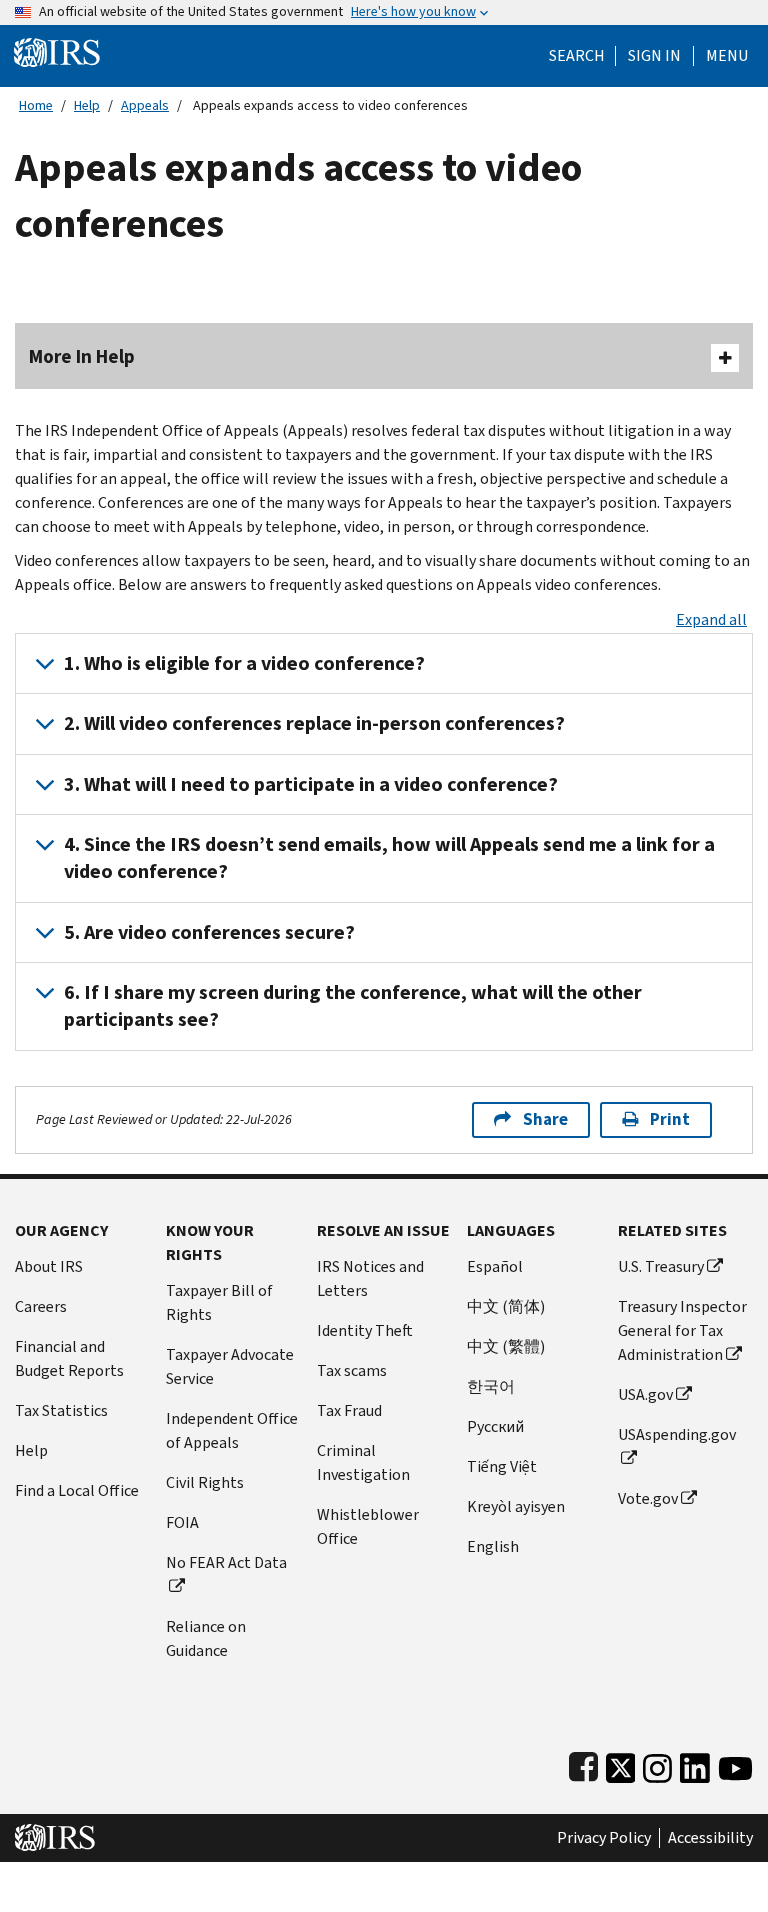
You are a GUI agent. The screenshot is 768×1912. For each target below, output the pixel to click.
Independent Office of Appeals (232, 1430)
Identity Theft (365, 1330)
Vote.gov (648, 1498)
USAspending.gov (677, 1434)
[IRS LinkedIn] (695, 1764)
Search (577, 56)
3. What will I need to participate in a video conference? (311, 784)
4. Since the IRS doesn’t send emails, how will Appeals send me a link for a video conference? (389, 858)
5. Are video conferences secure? (209, 932)
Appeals (145, 105)
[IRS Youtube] (735, 1764)
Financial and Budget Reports (69, 1358)
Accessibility (710, 1838)
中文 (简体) (506, 1306)
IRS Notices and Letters (370, 1278)
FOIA (182, 1522)
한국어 (491, 1386)
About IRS (49, 1266)
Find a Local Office (77, 1490)
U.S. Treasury (661, 1266)
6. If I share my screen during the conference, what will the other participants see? (353, 1006)
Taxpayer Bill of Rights (219, 1302)
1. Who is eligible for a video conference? (244, 663)
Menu (727, 56)
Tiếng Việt (502, 1466)
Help (87, 105)
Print (670, 1119)
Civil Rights (205, 1482)
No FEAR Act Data (226, 1562)
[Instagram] (657, 1764)
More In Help (82, 356)
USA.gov (645, 1394)
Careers (41, 1306)
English (493, 1546)
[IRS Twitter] (621, 1764)
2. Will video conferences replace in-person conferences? (314, 723)
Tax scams (352, 1370)
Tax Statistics (61, 1410)
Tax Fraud (349, 1410)
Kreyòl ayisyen (516, 1506)
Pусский (495, 1426)
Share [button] (545, 1119)
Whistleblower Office (368, 1526)
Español (495, 1266)
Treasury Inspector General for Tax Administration (682, 1330)
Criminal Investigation (363, 1462)
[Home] (57, 51)
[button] (654, 56)
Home (36, 105)
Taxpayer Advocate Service (230, 1366)
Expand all (711, 619)
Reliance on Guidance (206, 1638)
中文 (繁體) (506, 1346)
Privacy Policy (604, 1838)
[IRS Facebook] (583, 1764)
